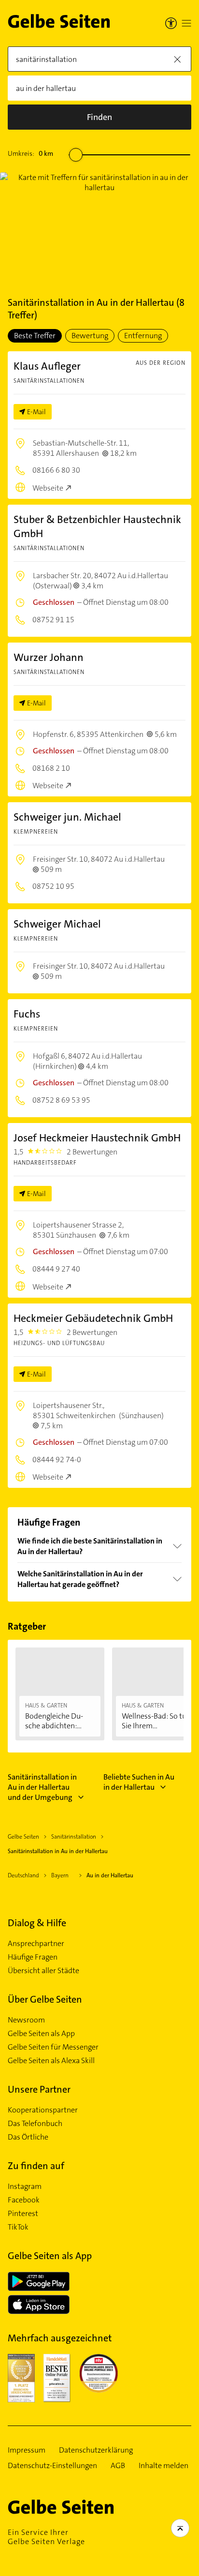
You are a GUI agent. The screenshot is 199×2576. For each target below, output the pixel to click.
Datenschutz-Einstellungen (52, 2466)
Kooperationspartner (43, 2110)
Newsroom (26, 2020)
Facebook (24, 2200)
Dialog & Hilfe (37, 1923)
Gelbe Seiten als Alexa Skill (51, 2061)
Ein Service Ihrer (46, 2537)
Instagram (25, 2187)
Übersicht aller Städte (43, 1971)
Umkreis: (30, 153)
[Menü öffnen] (186, 23)
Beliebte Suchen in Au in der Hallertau (139, 1782)
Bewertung (90, 336)
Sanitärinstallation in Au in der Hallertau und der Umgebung (42, 1787)
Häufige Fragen (33, 1957)
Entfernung (143, 336)
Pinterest (23, 2214)
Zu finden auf (36, 2166)
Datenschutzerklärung (96, 2450)
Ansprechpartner (36, 1944)
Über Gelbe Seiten (45, 1999)
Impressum (27, 2450)
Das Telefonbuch (35, 2124)
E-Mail (36, 412)
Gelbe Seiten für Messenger (53, 2047)
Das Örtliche (28, 2137)
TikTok (18, 2227)
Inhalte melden (163, 2466)
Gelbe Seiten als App (41, 2034)
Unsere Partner (39, 2089)
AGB (118, 2466)
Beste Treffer (35, 336)
